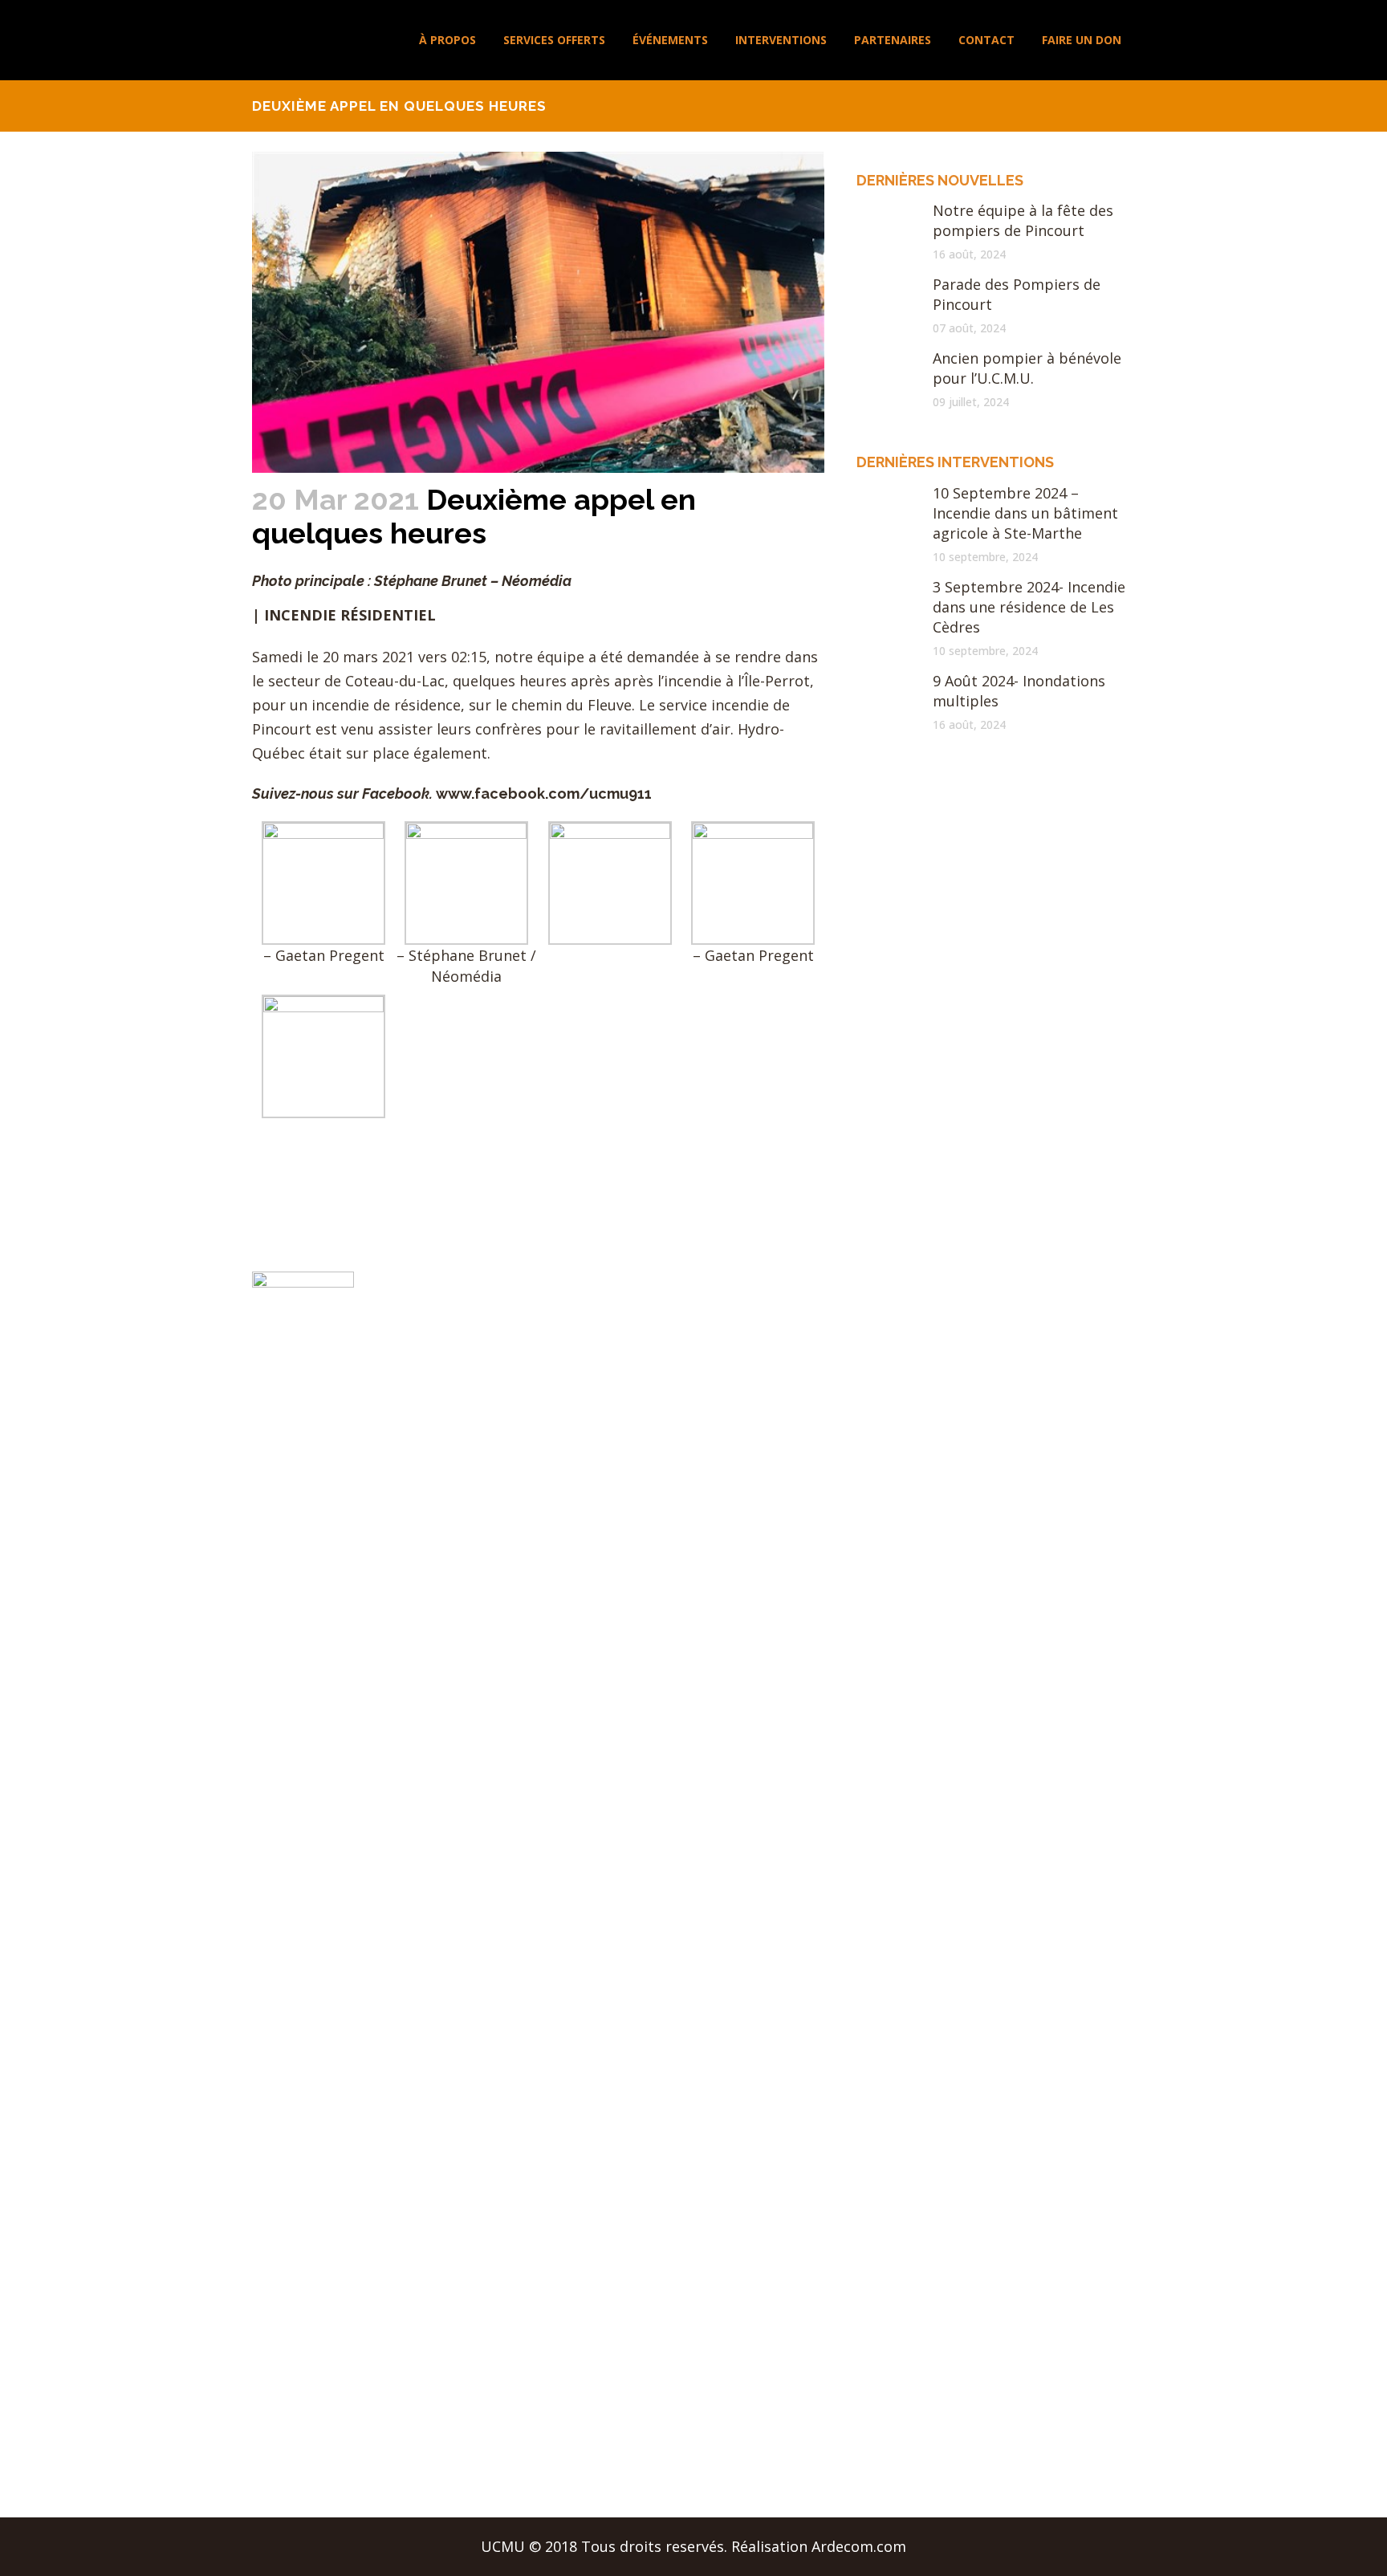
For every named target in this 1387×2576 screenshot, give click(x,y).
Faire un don (532, 1540)
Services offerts (542, 1383)
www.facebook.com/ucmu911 (544, 794)
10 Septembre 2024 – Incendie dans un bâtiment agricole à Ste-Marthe (1025, 513)
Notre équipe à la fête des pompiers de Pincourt (1023, 220)
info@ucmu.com (769, 1391)
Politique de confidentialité (582, 1571)
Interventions (535, 1446)
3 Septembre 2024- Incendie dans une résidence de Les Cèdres (1029, 607)
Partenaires (529, 1477)
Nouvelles (523, 1352)
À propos (521, 1321)
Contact (516, 1508)
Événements (531, 1414)
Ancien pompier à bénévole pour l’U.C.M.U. (1027, 368)
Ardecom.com (859, 2546)
